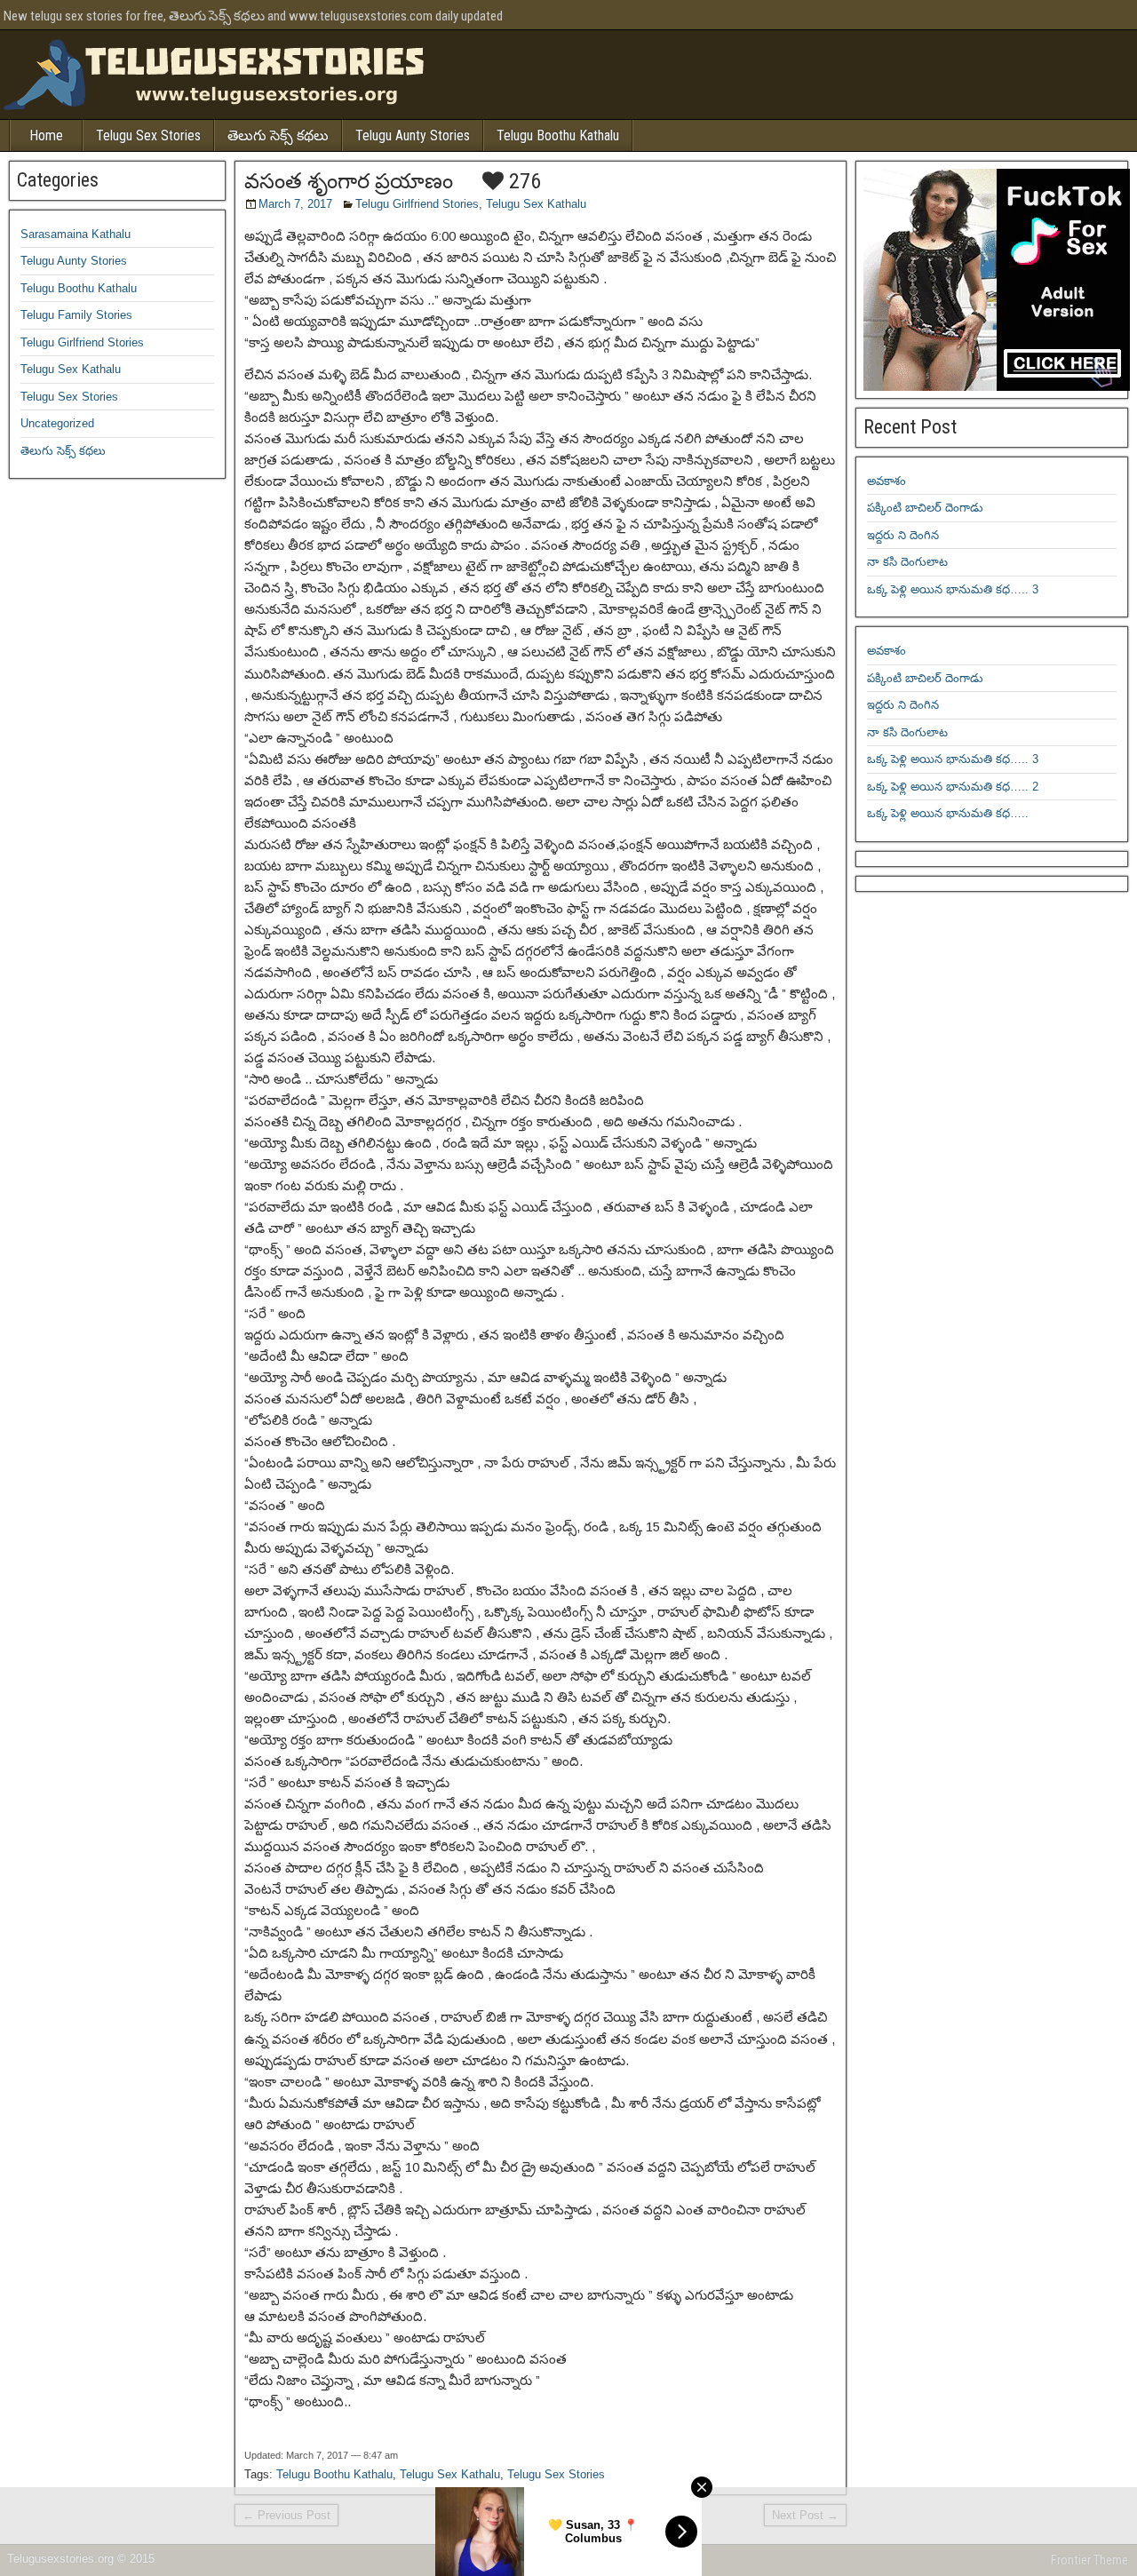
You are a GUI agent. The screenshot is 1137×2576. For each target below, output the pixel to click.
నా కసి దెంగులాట (907, 562)
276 (522, 181)
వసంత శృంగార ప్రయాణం (349, 181)
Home (46, 135)
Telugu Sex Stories (148, 135)
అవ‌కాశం (887, 481)
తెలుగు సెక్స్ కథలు (278, 135)
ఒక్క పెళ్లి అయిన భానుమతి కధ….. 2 (953, 787)
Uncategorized (57, 423)
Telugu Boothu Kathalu (558, 135)
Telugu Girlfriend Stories (417, 204)
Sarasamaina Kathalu (76, 234)
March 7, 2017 (295, 204)
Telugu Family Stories (76, 315)
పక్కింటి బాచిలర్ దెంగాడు (925, 508)
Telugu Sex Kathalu (536, 204)
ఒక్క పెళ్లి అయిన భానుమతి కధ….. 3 (953, 589)
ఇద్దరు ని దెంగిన (903, 535)
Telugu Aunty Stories (413, 135)
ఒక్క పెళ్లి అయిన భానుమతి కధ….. (948, 813)
